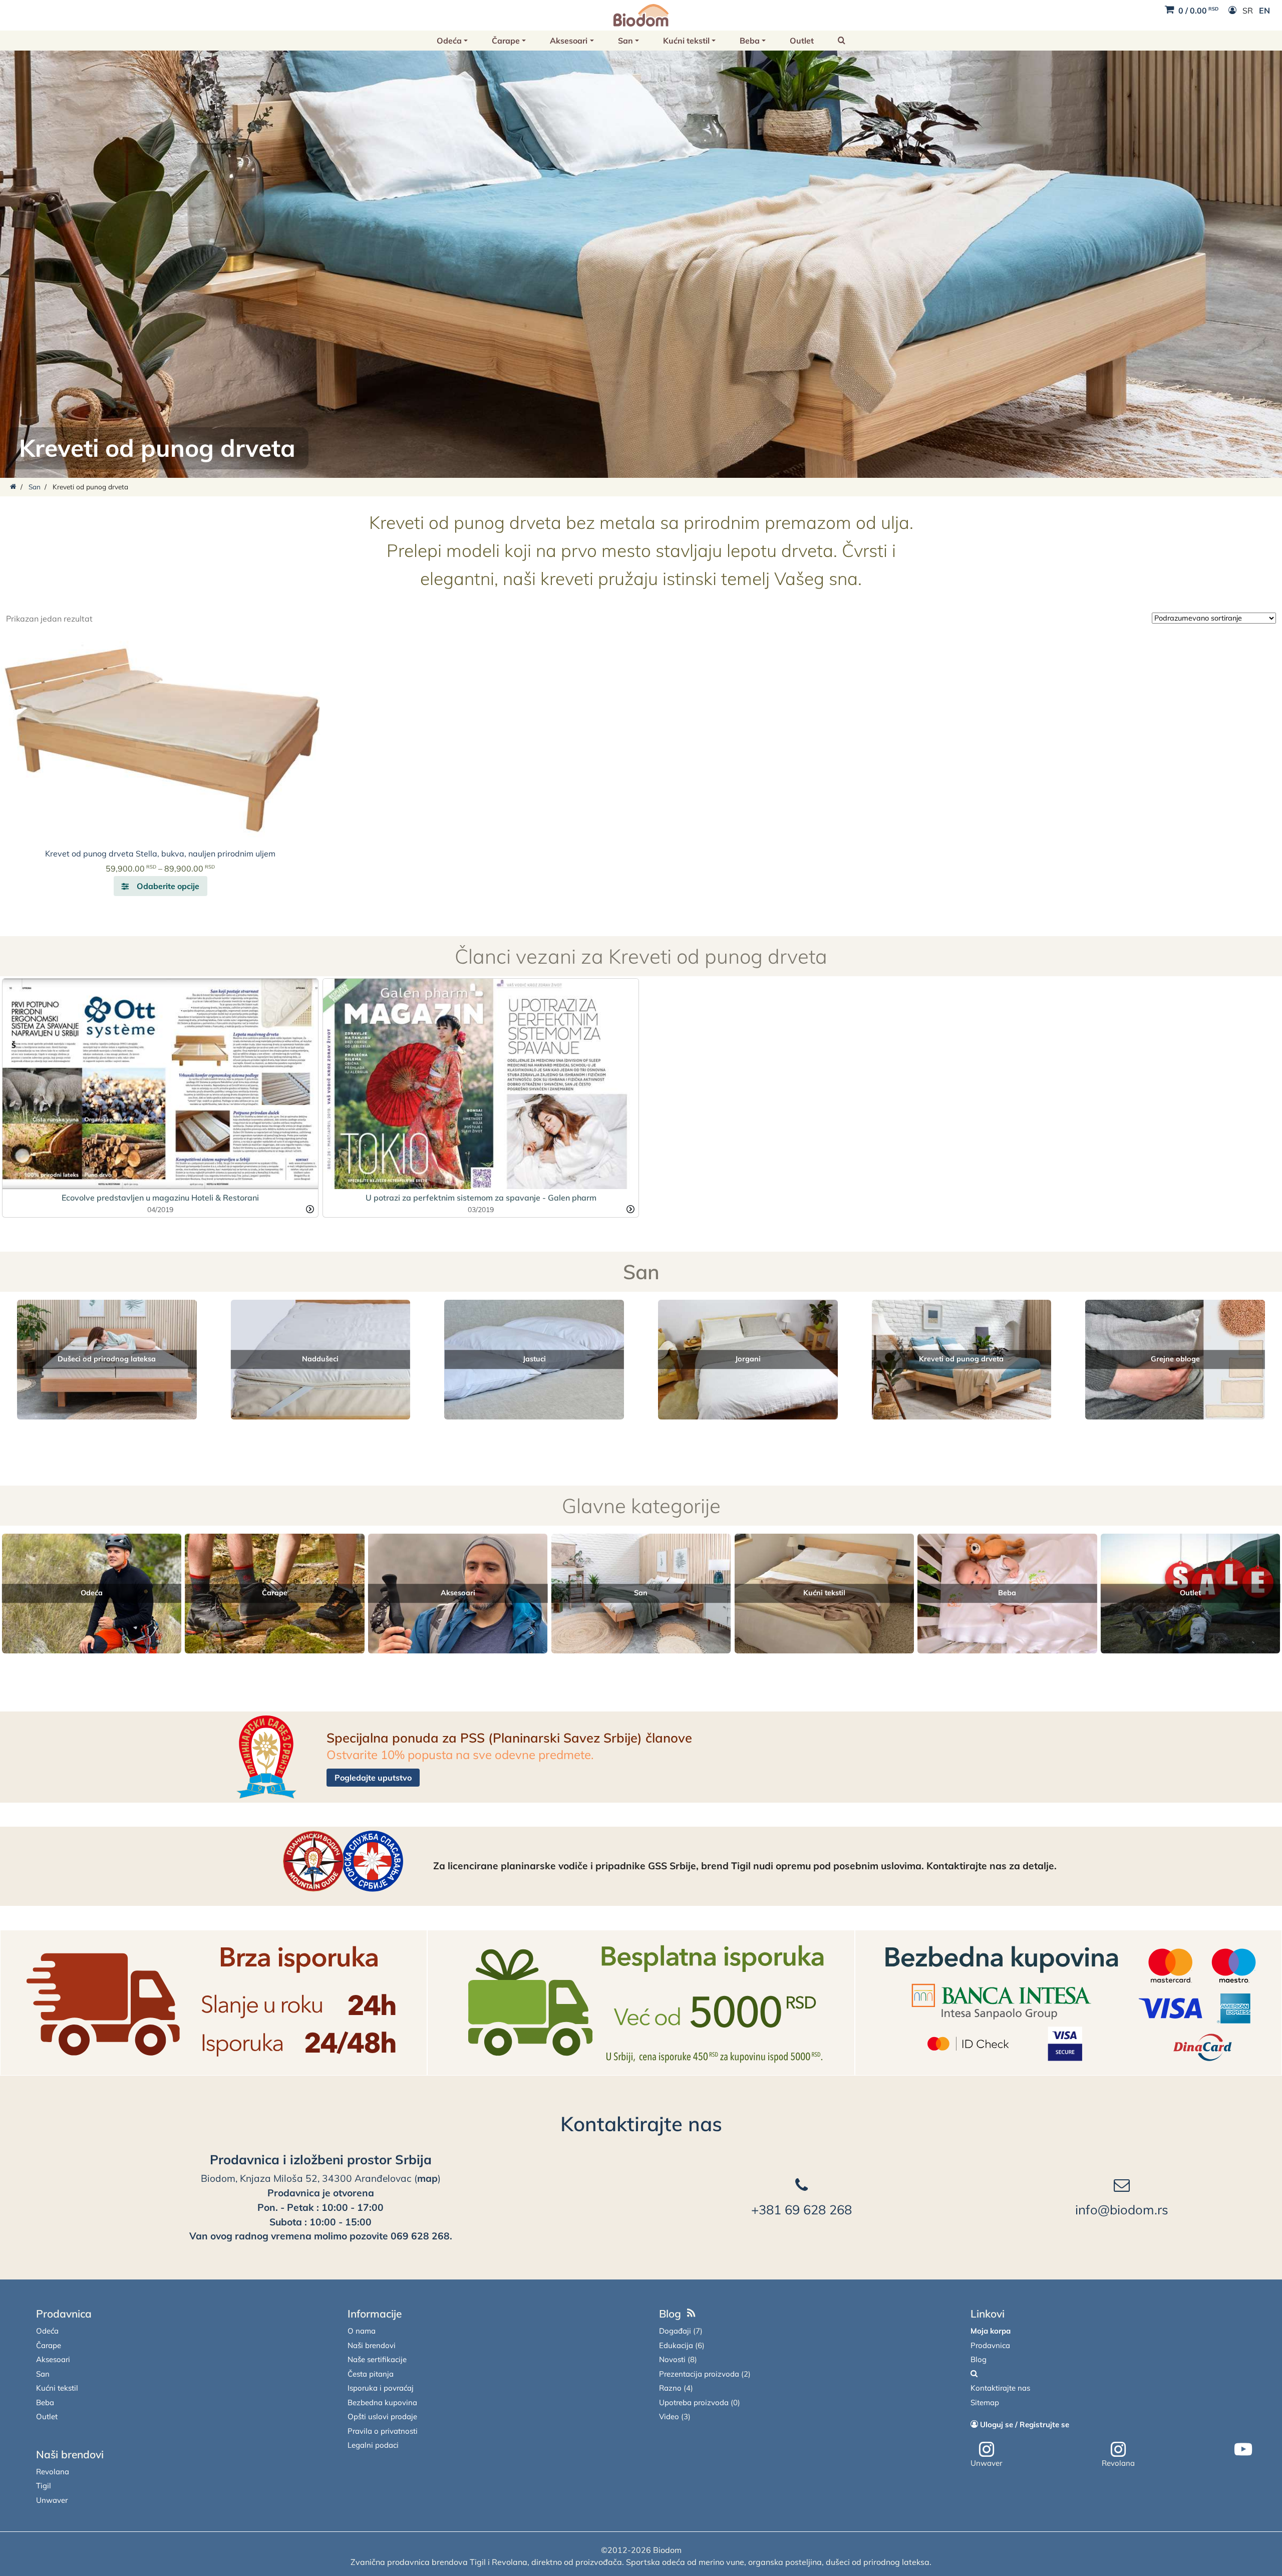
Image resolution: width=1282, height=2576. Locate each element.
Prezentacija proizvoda (699, 2374)
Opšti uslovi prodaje (382, 2416)
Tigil (44, 2486)
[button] (842, 41)
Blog (670, 2314)
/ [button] (1198, 11)
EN (1264, 11)
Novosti (672, 2359)
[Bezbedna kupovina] (1068, 2002)
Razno (670, 2388)
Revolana (53, 2472)
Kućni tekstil (686, 41)
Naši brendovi (70, 2454)
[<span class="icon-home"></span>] (13, 487)
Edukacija (676, 2345)
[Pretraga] (974, 2374)
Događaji (675, 2331)
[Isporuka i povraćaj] (214, 2002)
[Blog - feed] (691, 2314)
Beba (750, 41)
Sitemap (985, 2402)
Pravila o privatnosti (383, 2431)
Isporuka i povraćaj (381, 2388)
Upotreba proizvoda (694, 2402)
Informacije (375, 2314)
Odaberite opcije (168, 886)
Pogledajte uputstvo (373, 1778)
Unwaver (52, 2500)
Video (669, 2416)
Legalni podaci (373, 2445)
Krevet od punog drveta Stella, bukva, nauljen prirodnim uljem (160, 853)
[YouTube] (1243, 2450)
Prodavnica (64, 2314)
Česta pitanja (371, 2374)
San (625, 41)
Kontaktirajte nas (641, 2124)
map (427, 2178)
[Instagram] (987, 2450)
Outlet (802, 41)
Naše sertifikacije (377, 2359)
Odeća (449, 41)
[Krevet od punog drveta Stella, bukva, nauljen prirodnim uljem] (160, 738)
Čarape (506, 41)
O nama (362, 2331)
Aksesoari (569, 41)
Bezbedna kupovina (382, 2402)
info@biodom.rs (1122, 2209)
